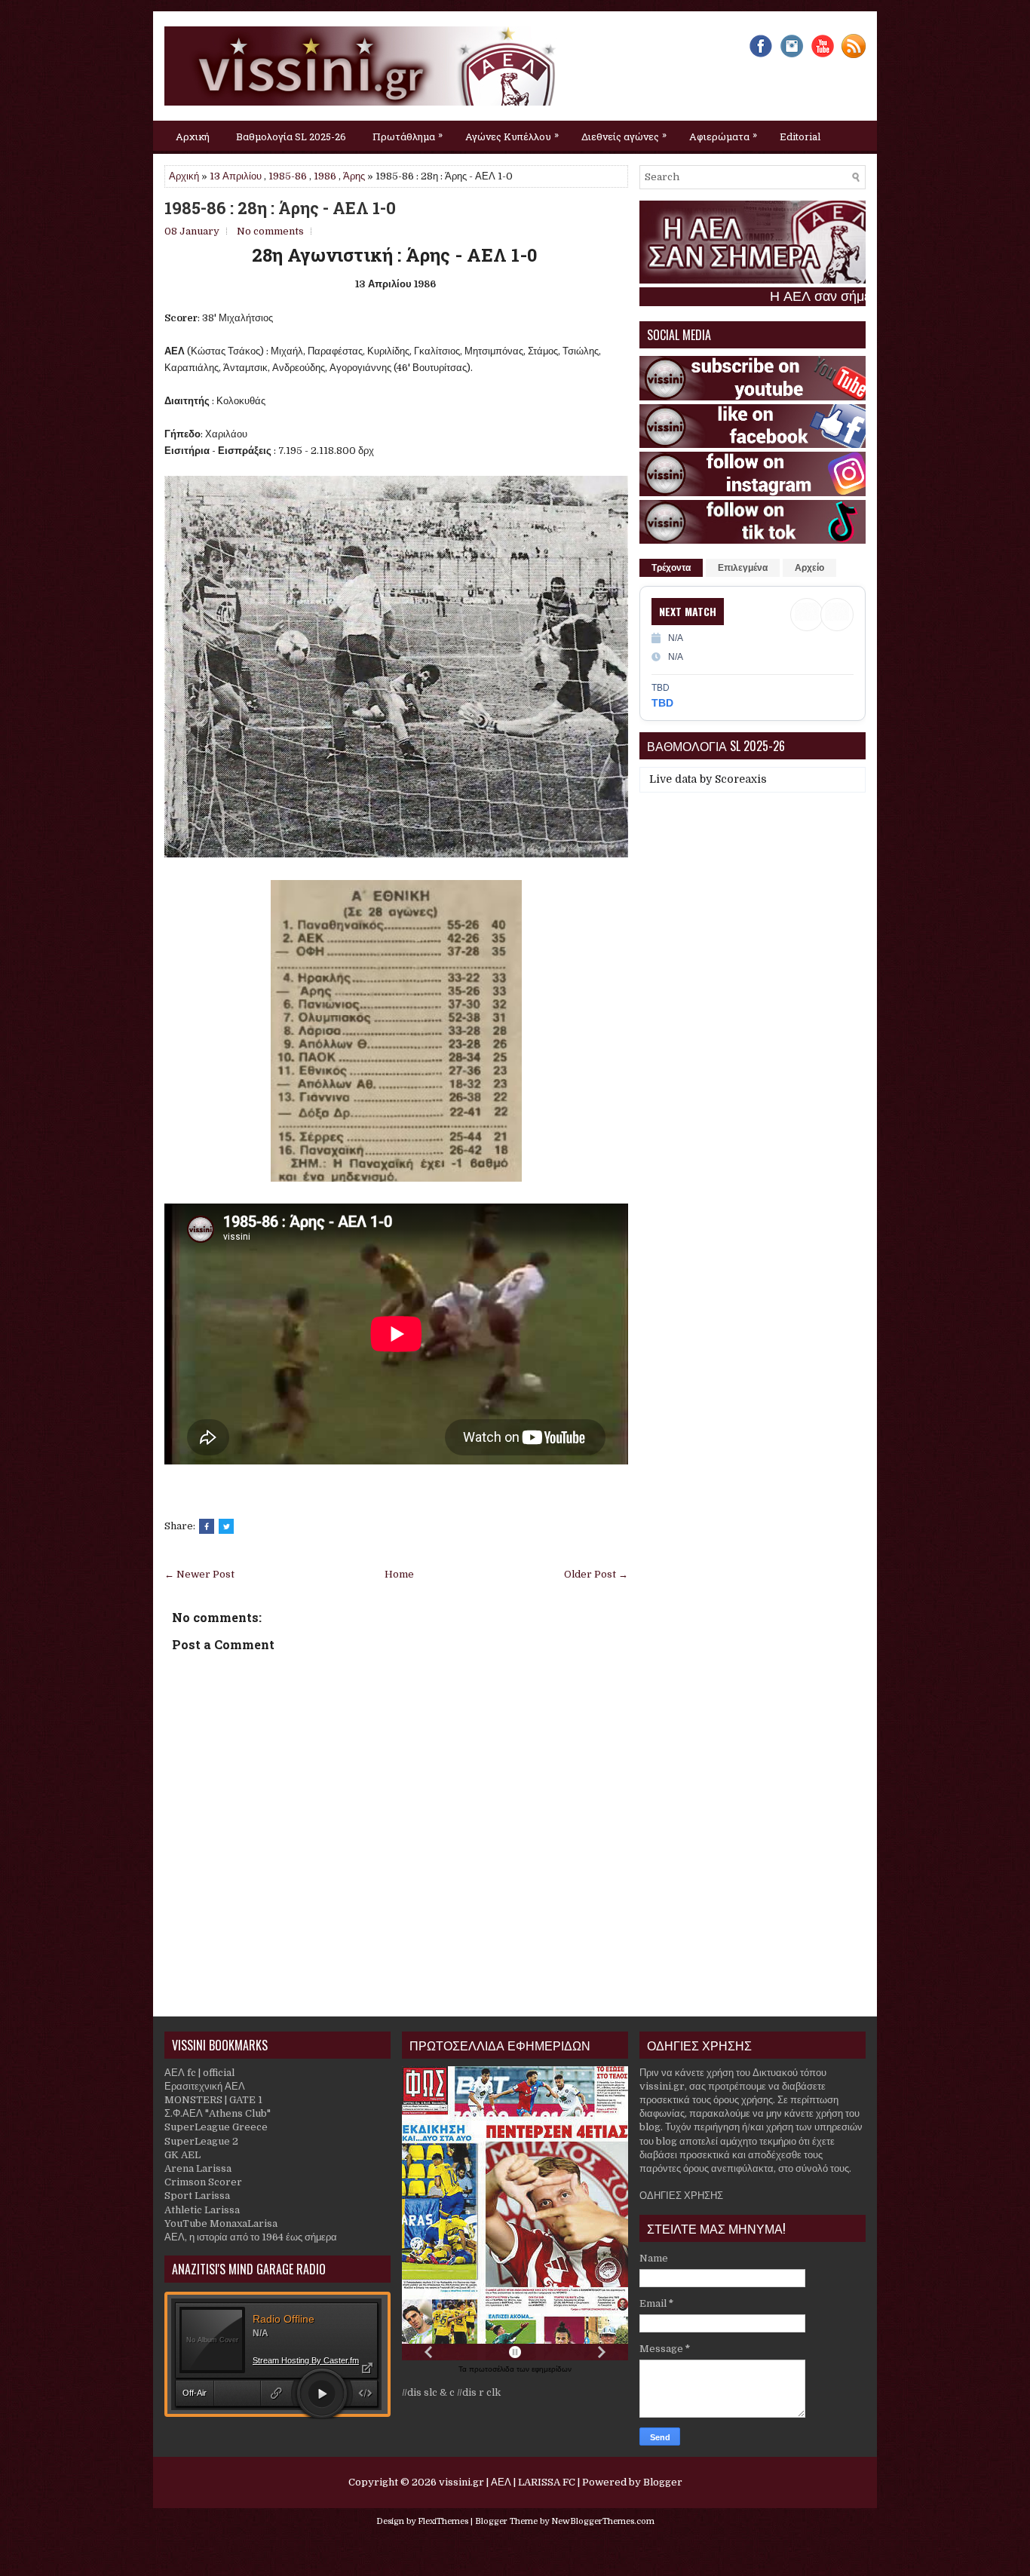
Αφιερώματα (723, 135)
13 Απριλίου (236, 176)
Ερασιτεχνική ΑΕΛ (205, 2086)
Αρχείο (809, 568)
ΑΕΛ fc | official (199, 2073)
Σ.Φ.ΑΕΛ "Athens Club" (218, 2113)
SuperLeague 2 (201, 2141)
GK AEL (182, 2155)
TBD (662, 703)
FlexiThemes (443, 2521)
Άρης (354, 176)
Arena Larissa (198, 2168)
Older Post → (596, 1574)
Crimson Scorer (203, 2182)
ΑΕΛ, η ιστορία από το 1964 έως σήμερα (251, 2237)
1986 (325, 176)
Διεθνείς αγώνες (624, 135)
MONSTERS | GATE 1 (213, 2100)
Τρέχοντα (671, 568)
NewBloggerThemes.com (603, 2521)
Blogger (663, 2482)
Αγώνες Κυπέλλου (512, 135)
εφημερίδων (552, 2369)
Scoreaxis (741, 779)
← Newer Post (199, 1574)
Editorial (800, 136)
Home (399, 1574)
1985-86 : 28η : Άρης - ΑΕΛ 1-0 (280, 208)
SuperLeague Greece (216, 2127)
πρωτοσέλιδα (493, 2369)
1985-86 (288, 176)
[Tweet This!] (226, 1526)
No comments (270, 231)
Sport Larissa (197, 2196)
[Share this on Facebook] (207, 1526)
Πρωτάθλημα (408, 135)
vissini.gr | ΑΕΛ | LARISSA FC (507, 2482)
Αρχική (193, 136)
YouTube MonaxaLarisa (221, 2223)
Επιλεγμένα (743, 568)
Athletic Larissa (202, 2210)
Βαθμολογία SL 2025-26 (291, 136)
